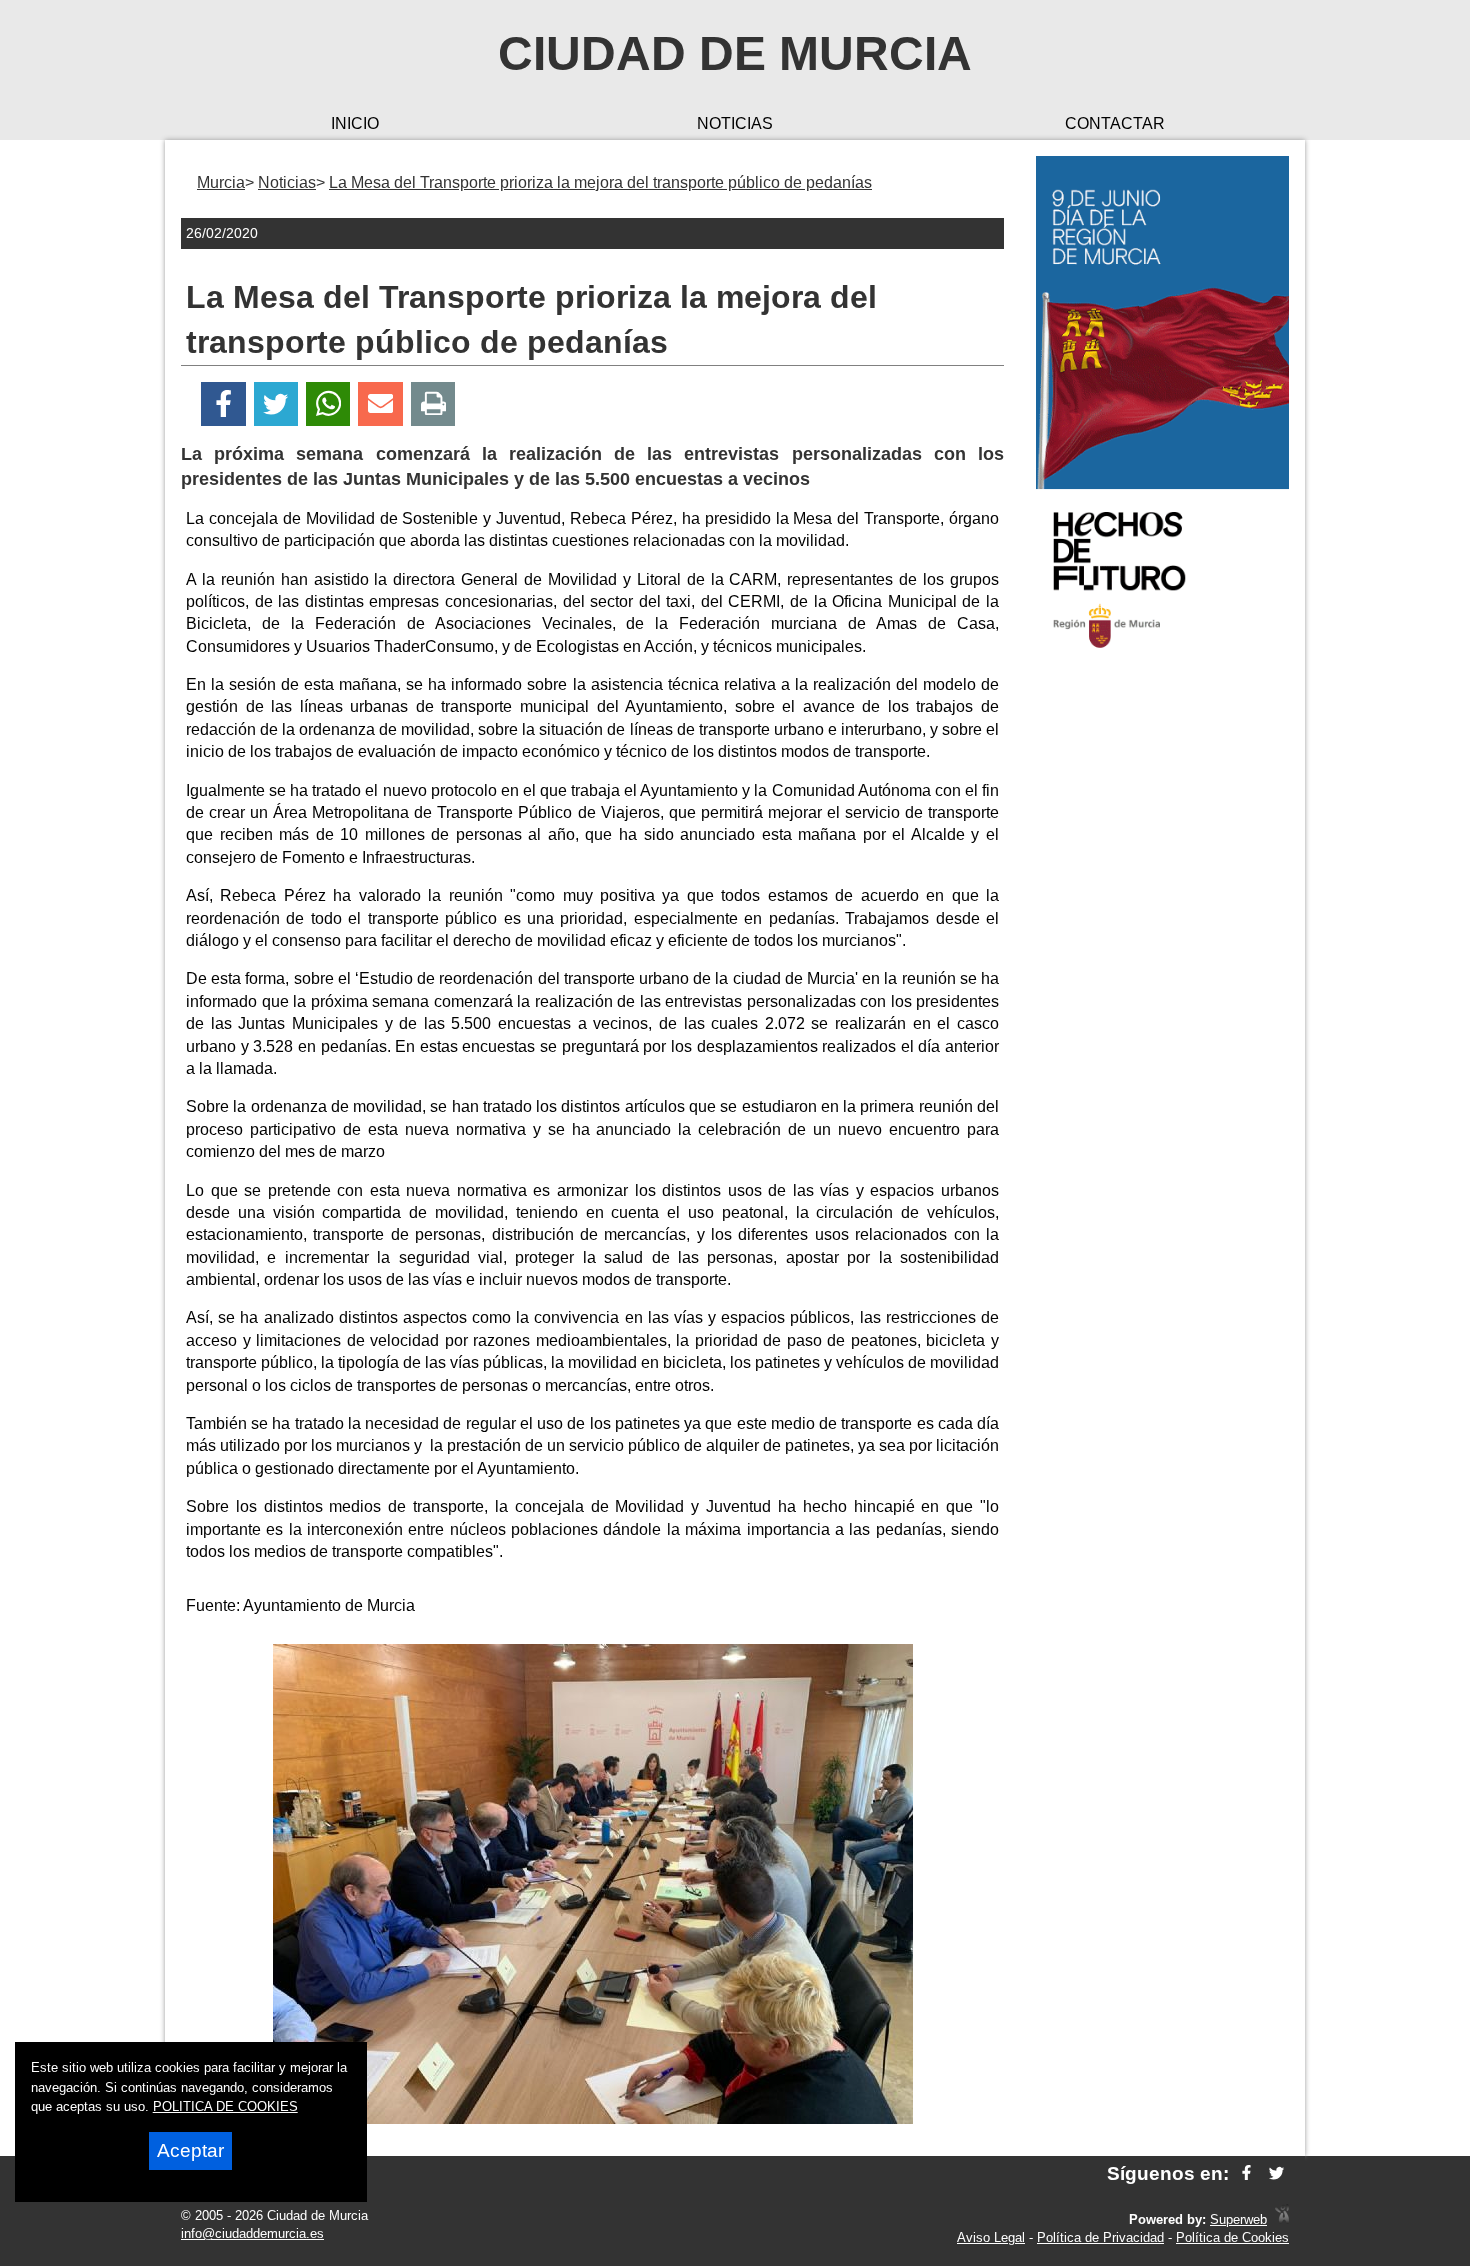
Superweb (1238, 2219)
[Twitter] (276, 404)
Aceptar (190, 2150)
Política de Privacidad (1100, 2237)
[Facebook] (223, 404)
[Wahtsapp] (328, 404)
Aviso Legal (991, 2237)
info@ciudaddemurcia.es (252, 2233)
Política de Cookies (1232, 2237)
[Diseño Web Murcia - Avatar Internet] (1282, 2219)
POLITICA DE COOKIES (225, 2106)
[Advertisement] (1162, 984)
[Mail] (380, 404)
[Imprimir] (433, 404)
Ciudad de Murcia (735, 53)
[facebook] (1246, 2173)
